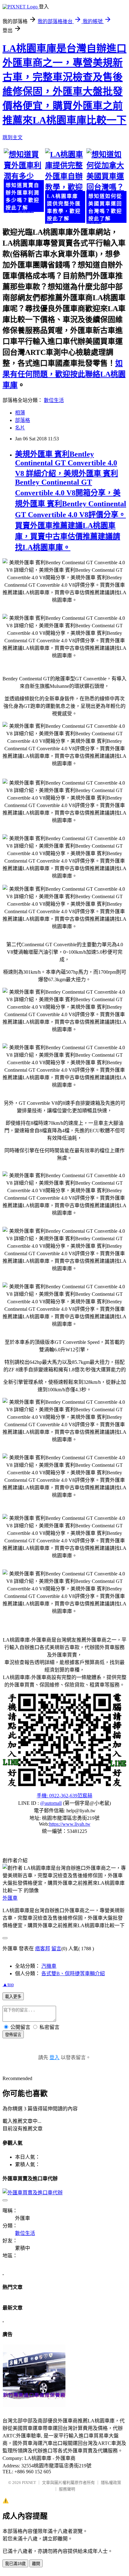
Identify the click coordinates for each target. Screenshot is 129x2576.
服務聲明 (67, 2489)
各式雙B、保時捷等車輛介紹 (73, 1974)
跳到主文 (13, 137)
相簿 (20, 413)
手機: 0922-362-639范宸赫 (64, 1796)
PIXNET (29, 2483)
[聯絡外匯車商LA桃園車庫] (64, 1740)
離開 (36, 2564)
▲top (8, 1984)
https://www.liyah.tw (70, 1824)
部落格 (23, 420)
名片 (20, 428)
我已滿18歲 (15, 2564)
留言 (56, 1949)
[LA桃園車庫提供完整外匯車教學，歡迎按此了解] (64, 186)
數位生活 (54, 400)
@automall (51, 1803)
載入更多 (13, 1997)
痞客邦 (43, 1949)
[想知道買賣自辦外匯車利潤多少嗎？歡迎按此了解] (23, 181)
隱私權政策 (111, 2483)
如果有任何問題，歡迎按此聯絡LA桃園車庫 (64, 374)
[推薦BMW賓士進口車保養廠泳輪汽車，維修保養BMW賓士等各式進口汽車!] (34, 2405)
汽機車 (49, 1966)
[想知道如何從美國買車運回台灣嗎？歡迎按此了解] (106, 186)
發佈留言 (13, 2035)
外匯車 (10, 1898)
